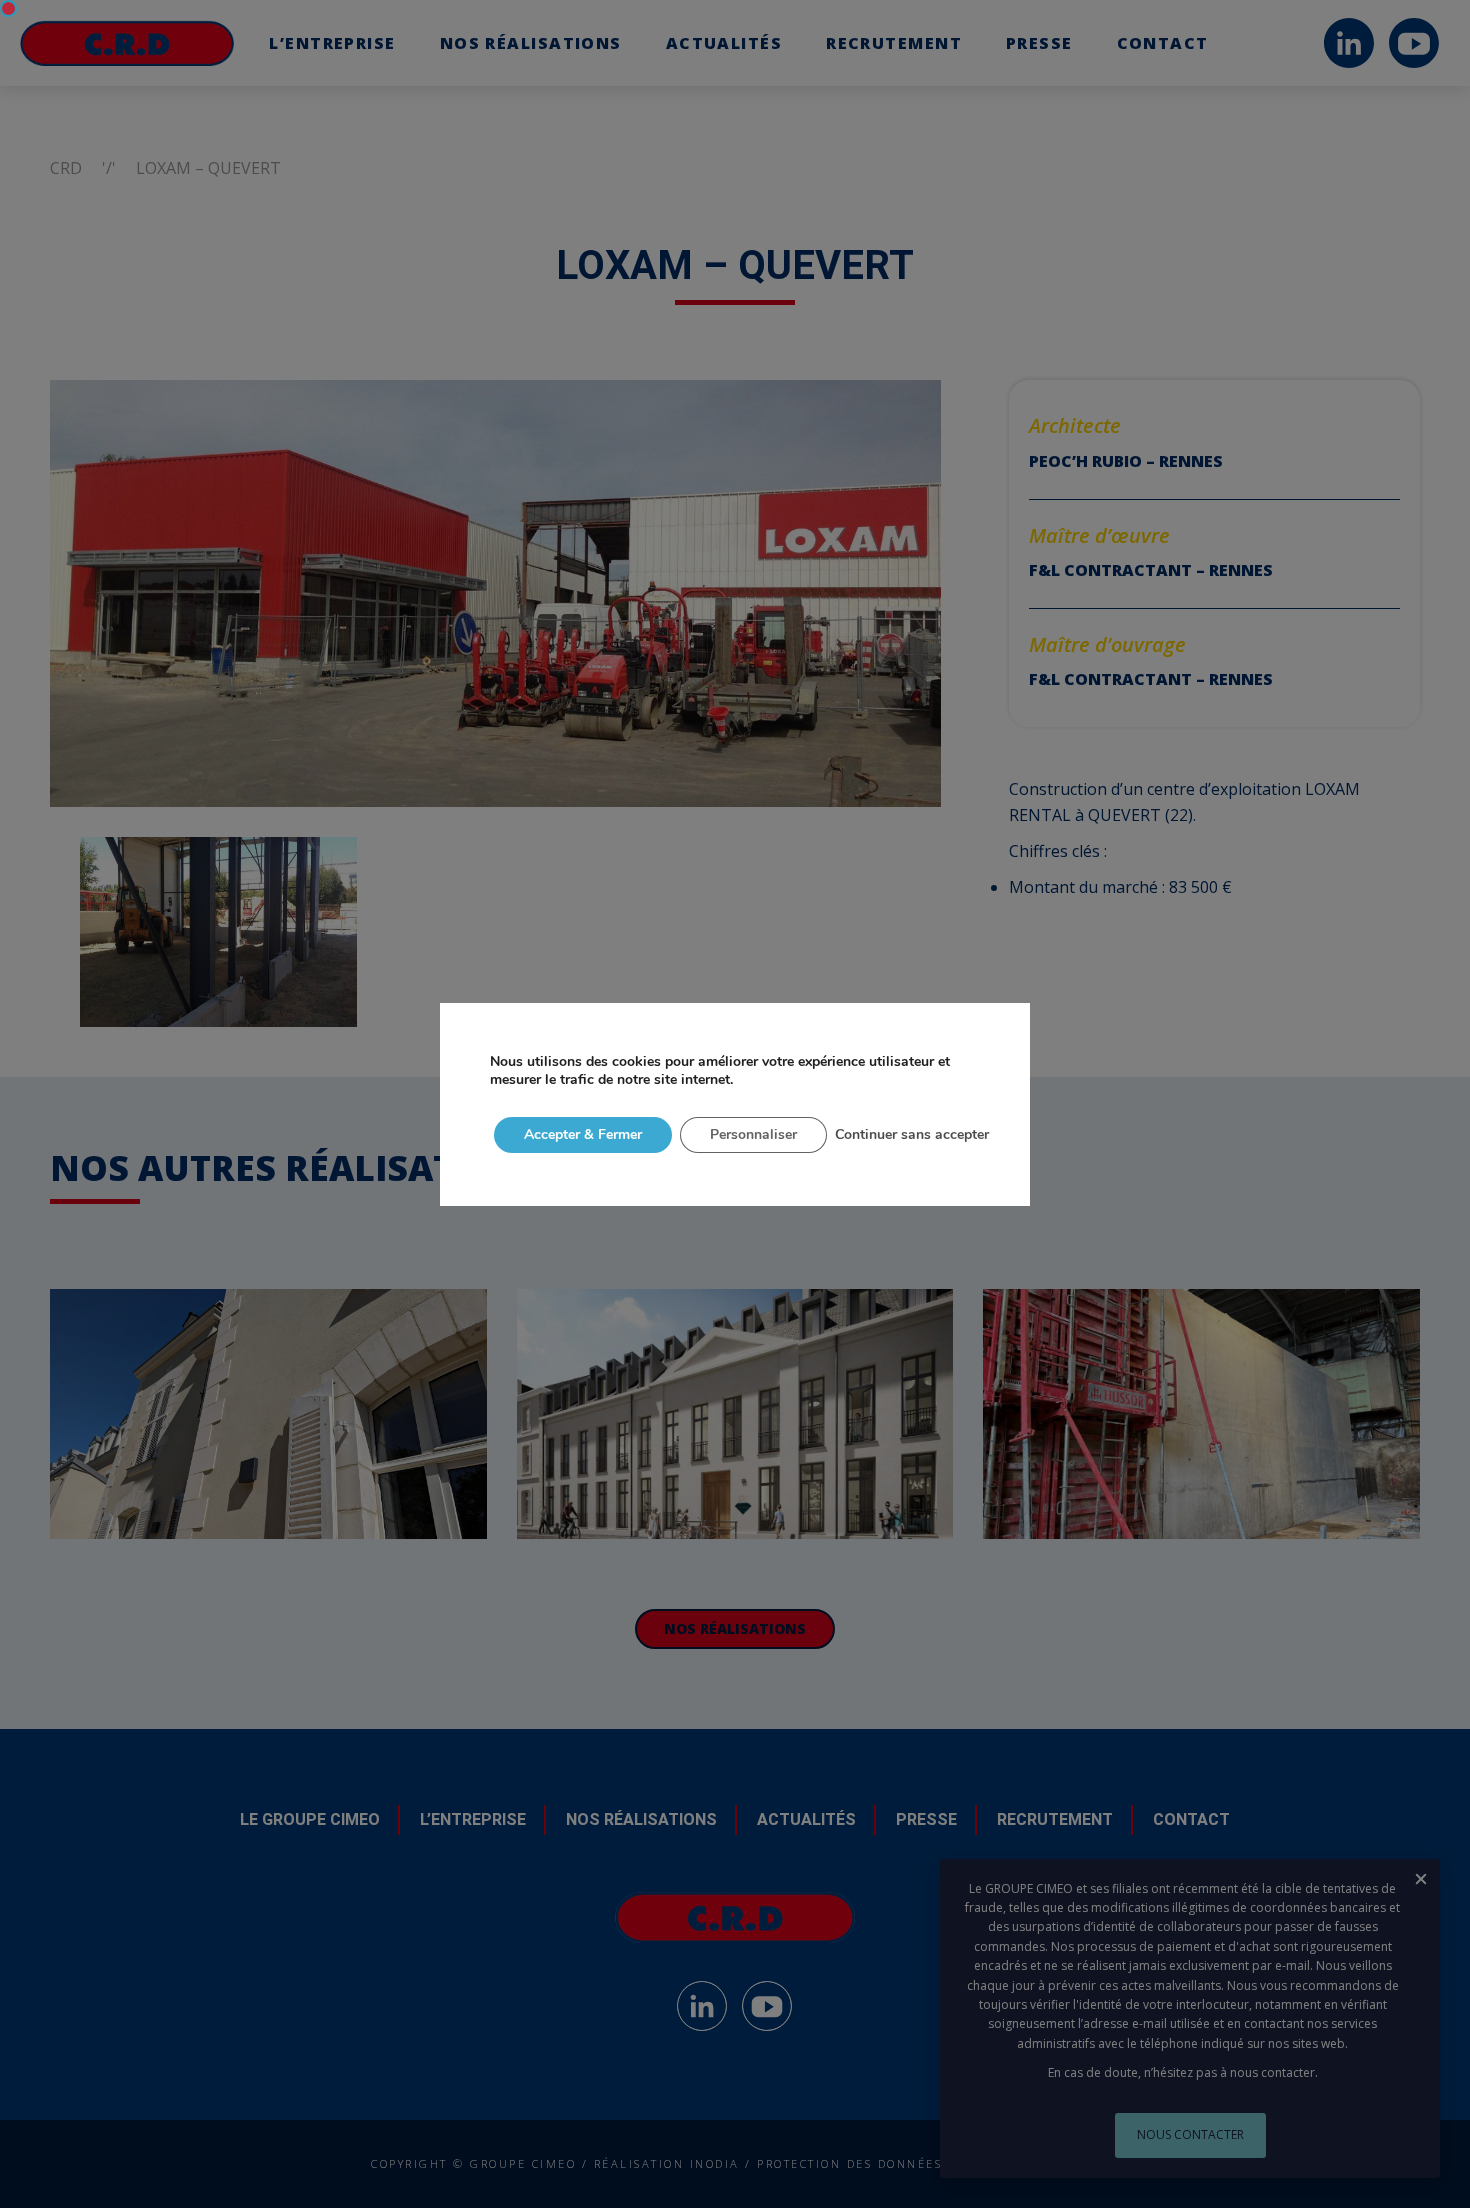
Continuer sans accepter (912, 1134)
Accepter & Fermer (583, 1134)
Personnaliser (753, 1134)
